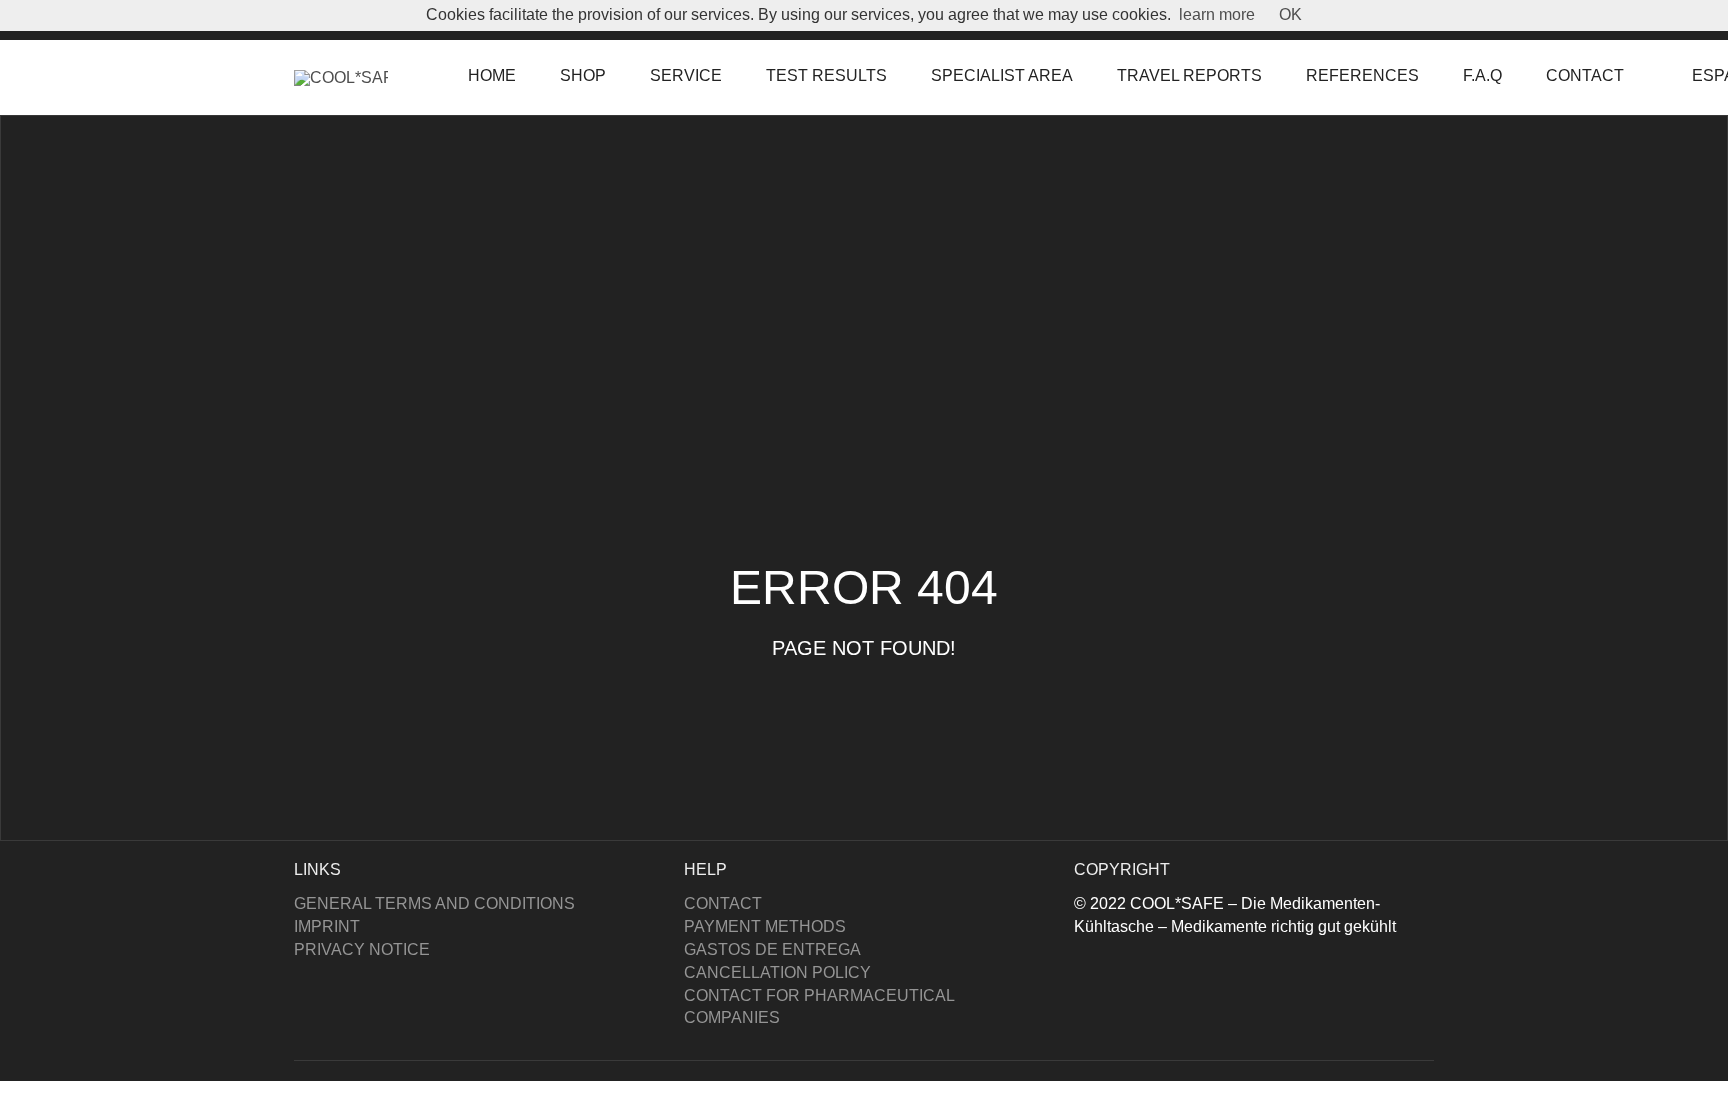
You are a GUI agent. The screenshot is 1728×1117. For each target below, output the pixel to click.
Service (686, 75)
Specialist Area (1002, 75)
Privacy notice (362, 949)
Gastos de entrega (772, 949)
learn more (1217, 14)
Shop (583, 75)
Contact (1585, 75)
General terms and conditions (434, 903)
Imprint (327, 926)
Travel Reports (1189, 75)
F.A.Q (1482, 75)
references (1362, 75)
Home (492, 75)
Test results (826, 75)
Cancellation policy (777, 972)
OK (1290, 14)
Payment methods (765, 926)
